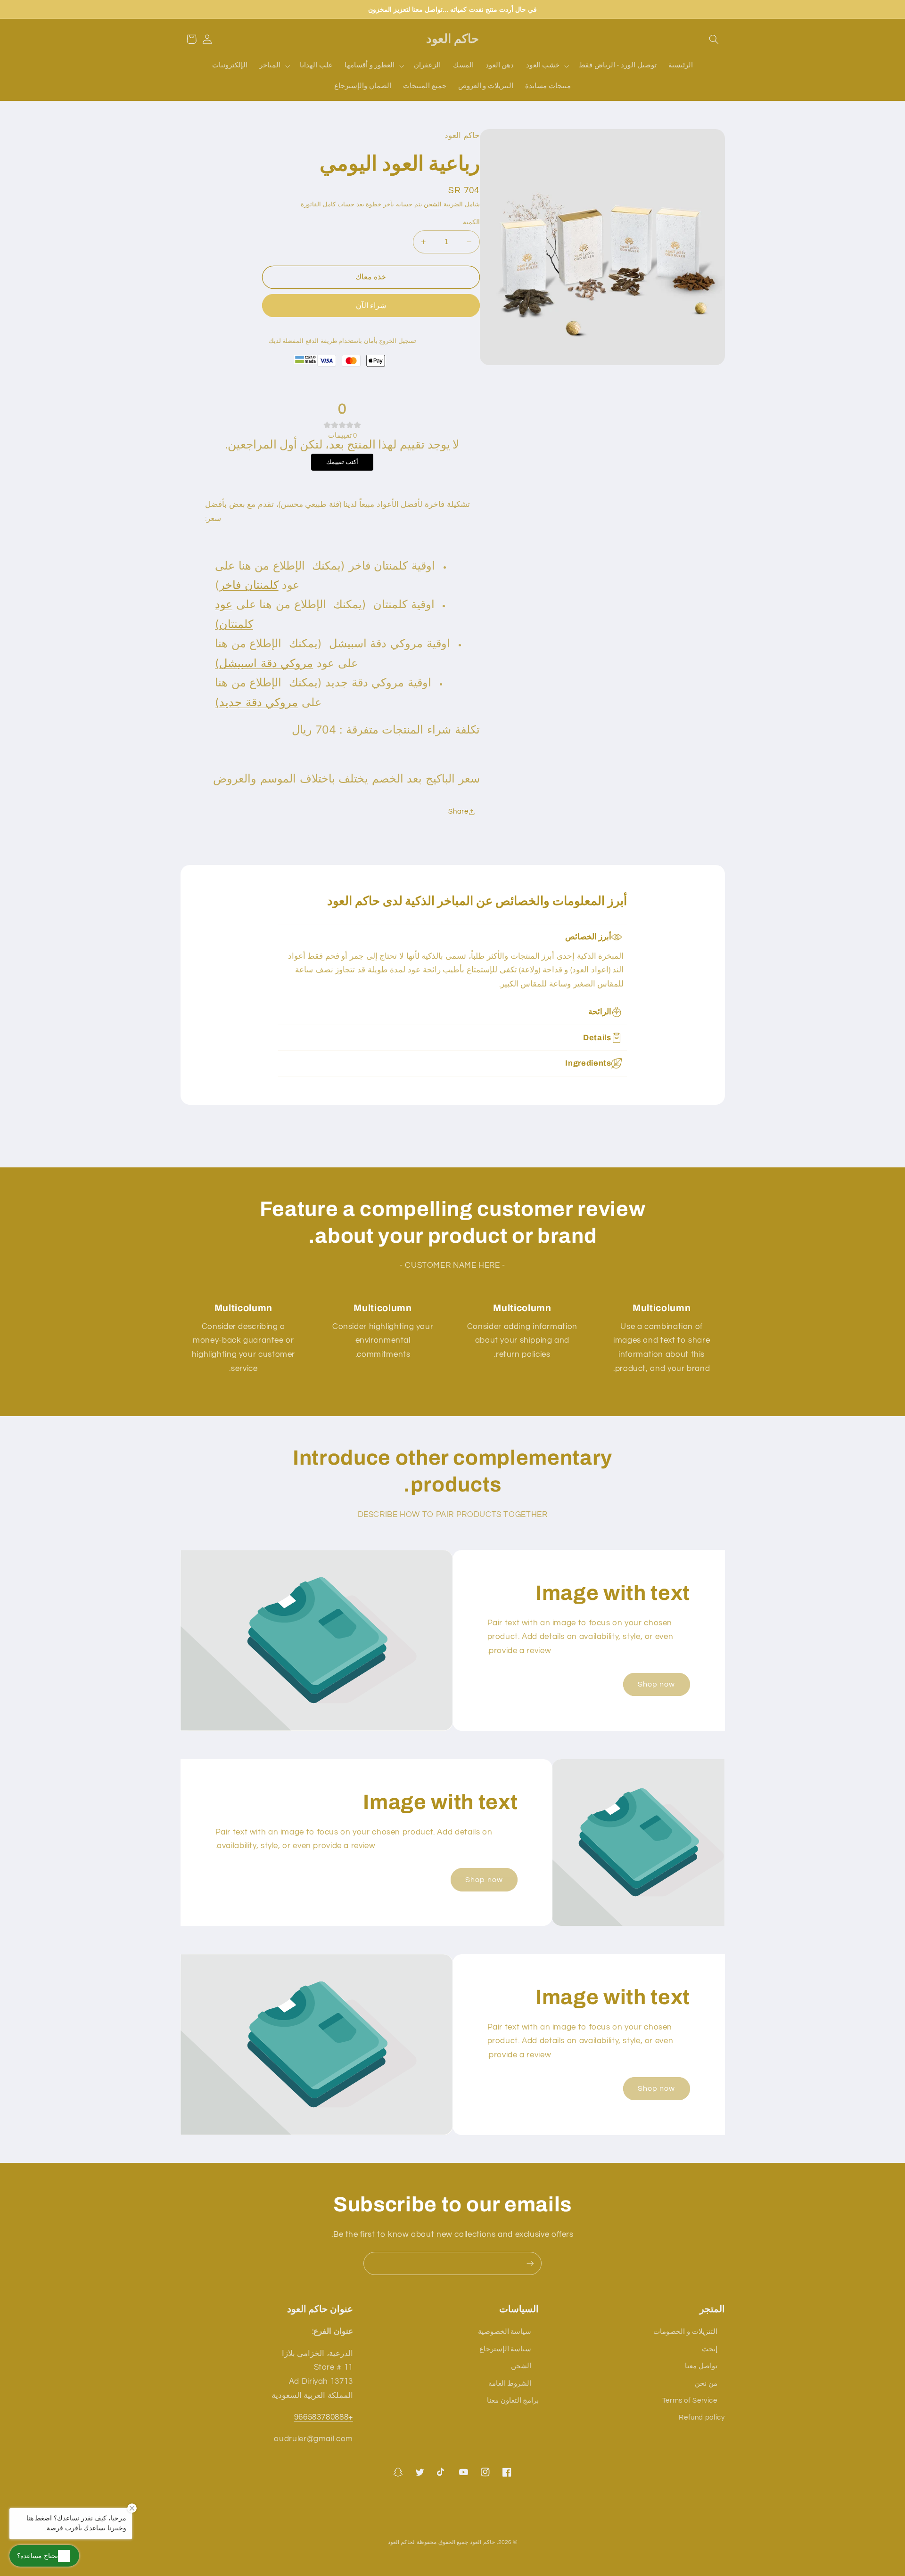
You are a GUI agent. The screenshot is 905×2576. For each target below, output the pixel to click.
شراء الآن (371, 306)
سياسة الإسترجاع (506, 2349)
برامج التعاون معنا (513, 2401)
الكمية (471, 222)
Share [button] (458, 811)
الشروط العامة (510, 2384)
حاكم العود (482, 2542)
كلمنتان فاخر (249, 585)
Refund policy (702, 2417)
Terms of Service (690, 2401)
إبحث (710, 2349)
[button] (714, 39)
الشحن (432, 205)
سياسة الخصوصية (505, 2332)
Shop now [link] (656, 1684)
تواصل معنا (701, 2366)
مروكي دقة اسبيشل (266, 663)
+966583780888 (324, 2417)
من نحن (706, 2384)
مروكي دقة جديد (259, 702)
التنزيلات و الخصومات (685, 2332)
